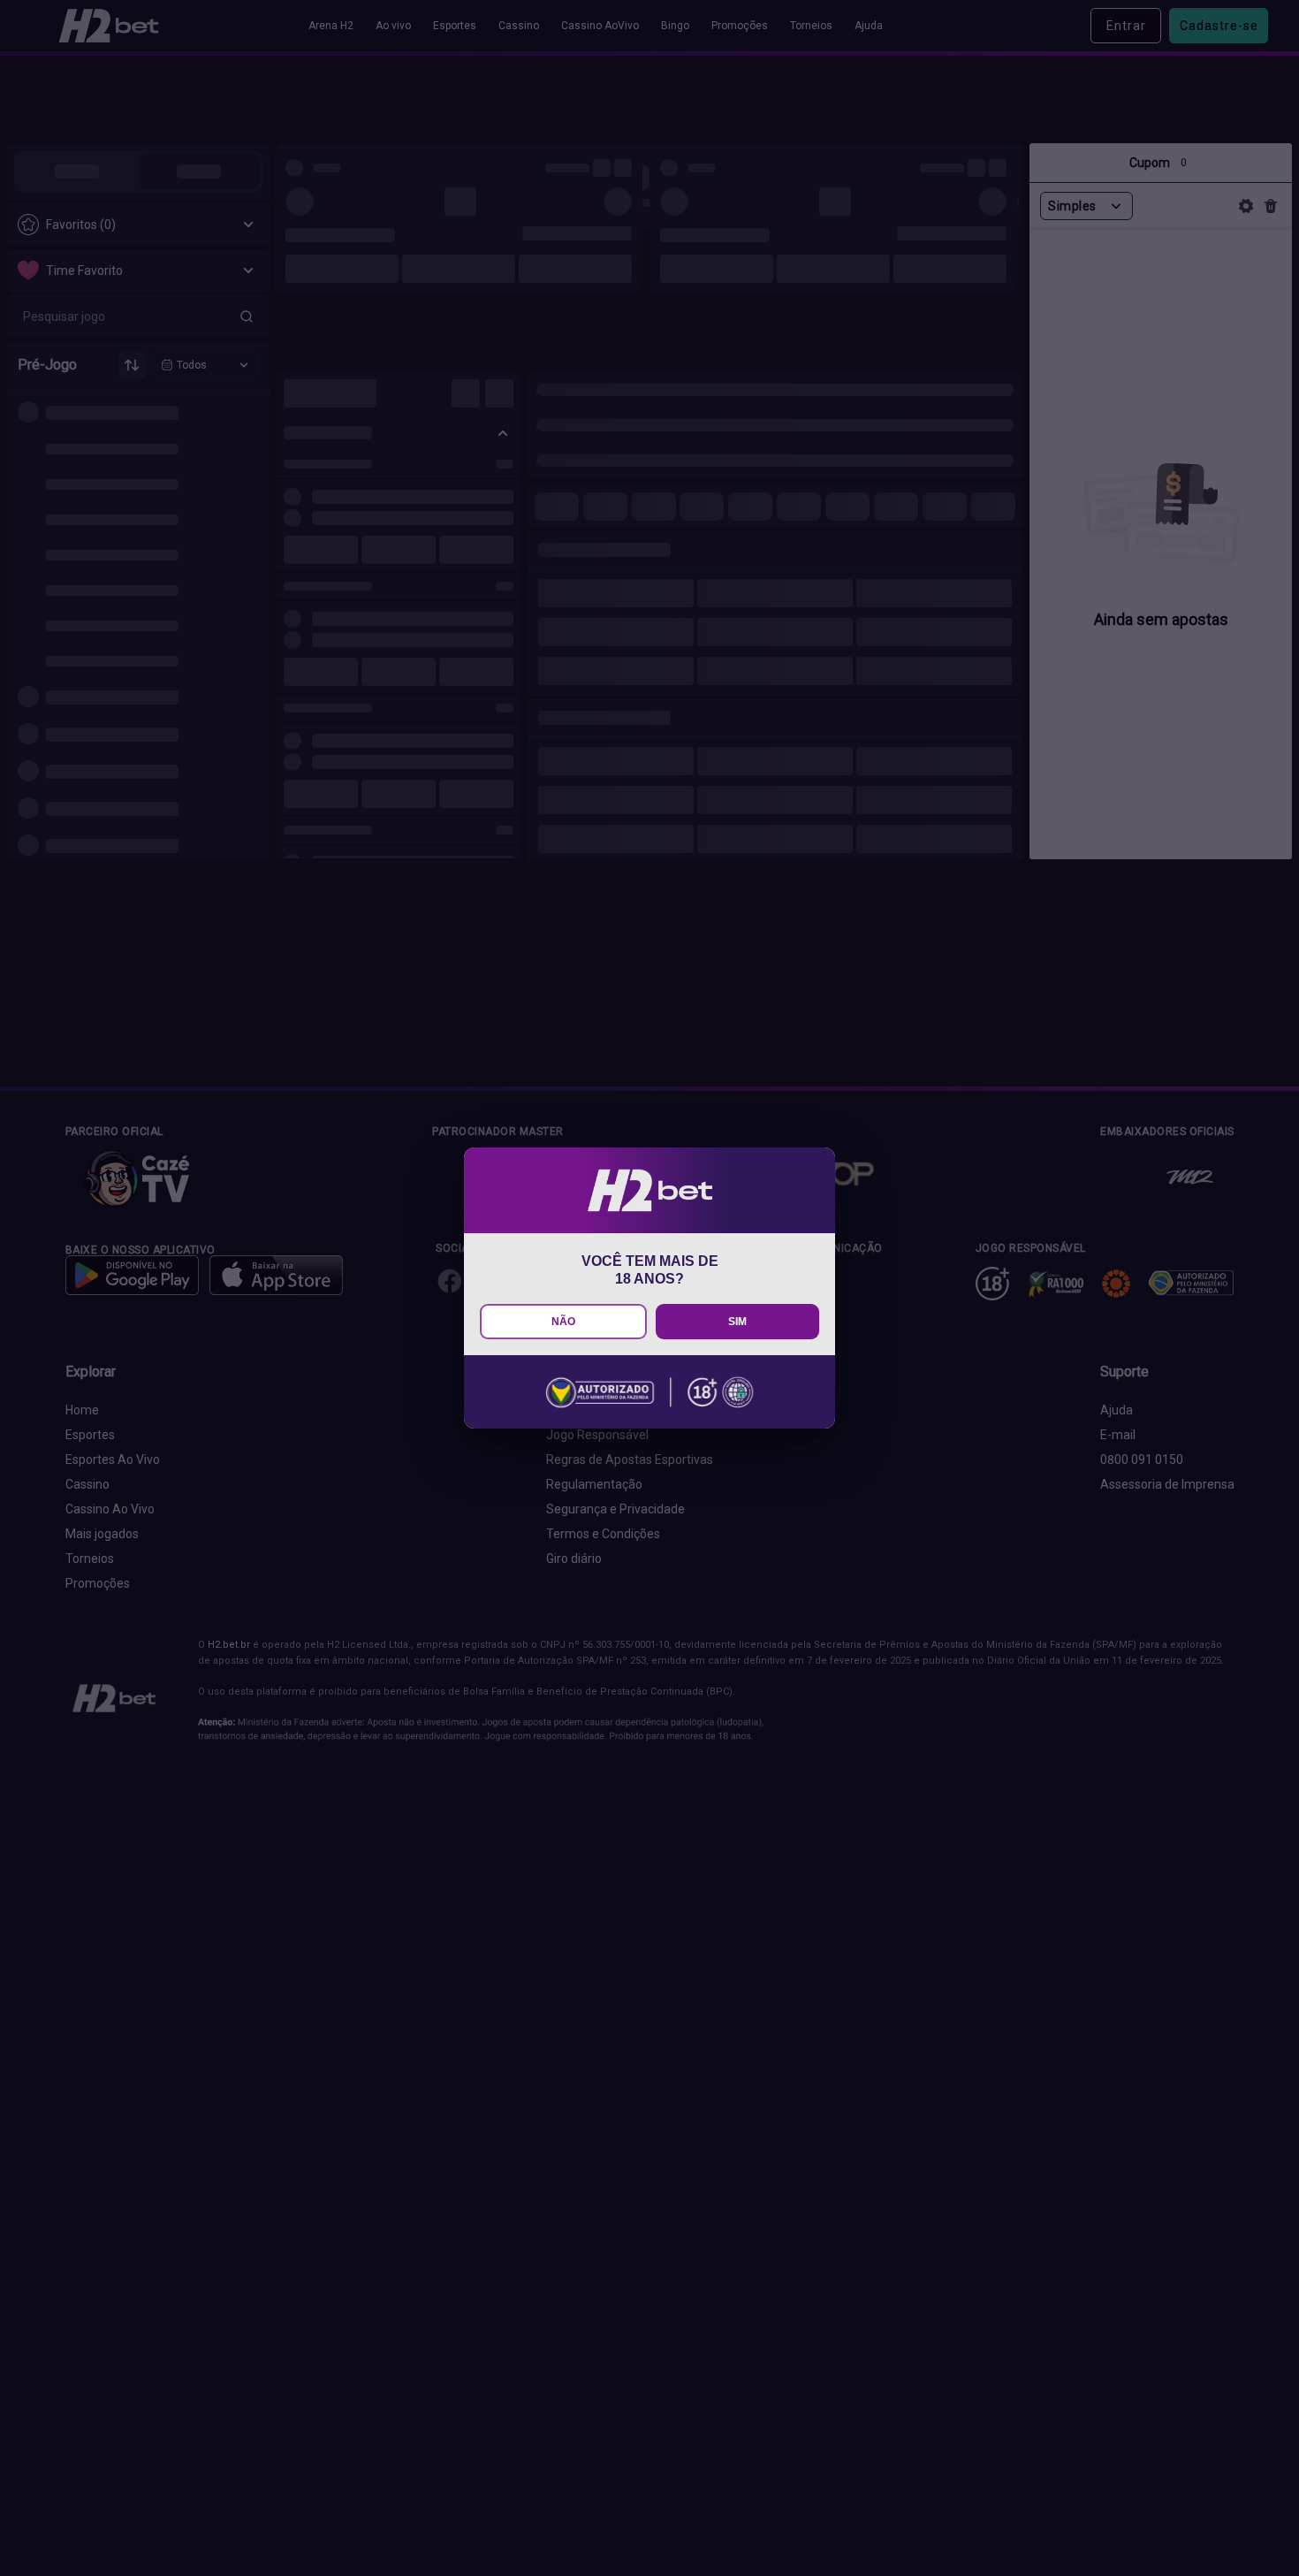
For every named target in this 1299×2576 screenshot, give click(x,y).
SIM (737, 1322)
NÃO (563, 1322)
